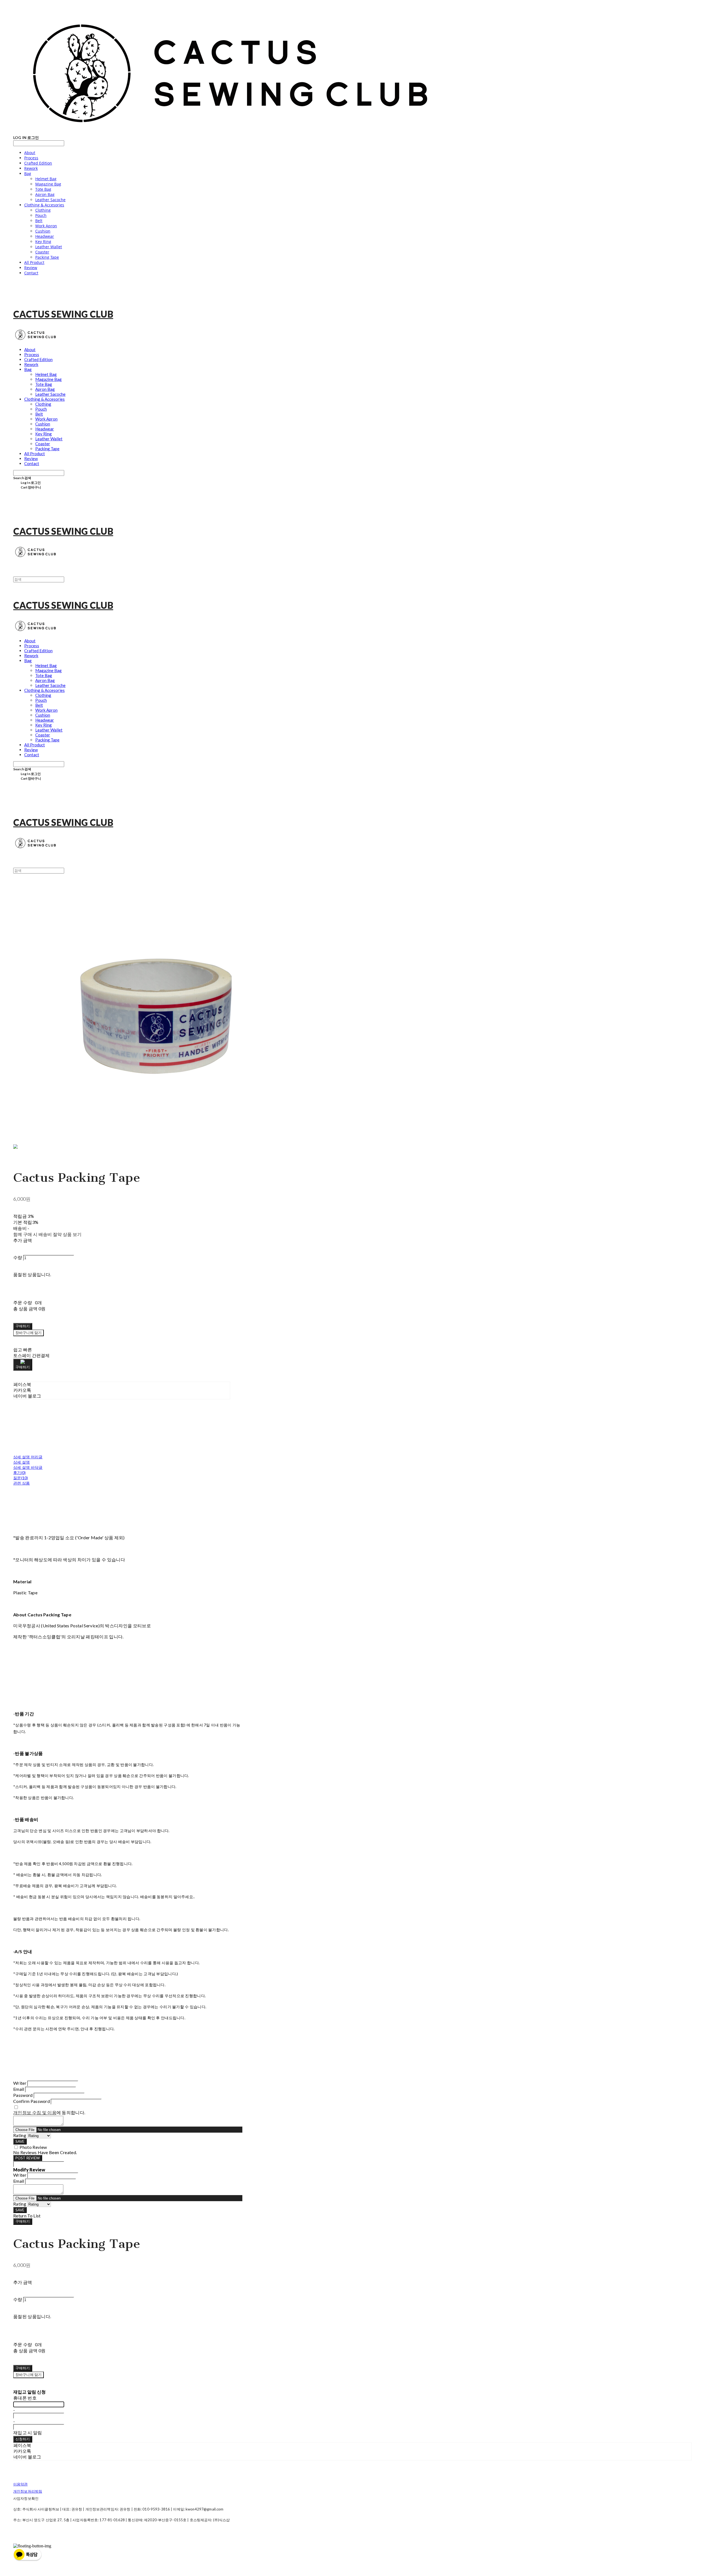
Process (31, 158)
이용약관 (21, 2484)
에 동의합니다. (49, 2112)
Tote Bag (43, 189)
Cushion (43, 231)
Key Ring (43, 242)
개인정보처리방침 (28, 2491)
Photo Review (33, 2147)
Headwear (45, 236)
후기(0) (19, 1473)
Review (31, 268)
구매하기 (23, 2221)
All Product (34, 262)
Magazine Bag (48, 184)
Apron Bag (45, 194)
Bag (28, 174)
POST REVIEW (28, 2158)
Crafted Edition (38, 163)
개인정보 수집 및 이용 (35, 2112)
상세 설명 (21, 1462)
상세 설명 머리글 (28, 1457)
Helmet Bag (46, 179)
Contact (31, 273)
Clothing (43, 210)
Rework (31, 168)
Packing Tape (47, 257)
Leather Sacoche (50, 200)
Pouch (41, 215)
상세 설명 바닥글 (28, 1467)
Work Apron (46, 226)
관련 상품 (21, 1483)
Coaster (42, 252)
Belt (39, 221)
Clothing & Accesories (44, 205)
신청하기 (23, 2439)
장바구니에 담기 (29, 2375)
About (30, 153)
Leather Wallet (49, 247)
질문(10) (21, 1478)
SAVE (20, 2141)
